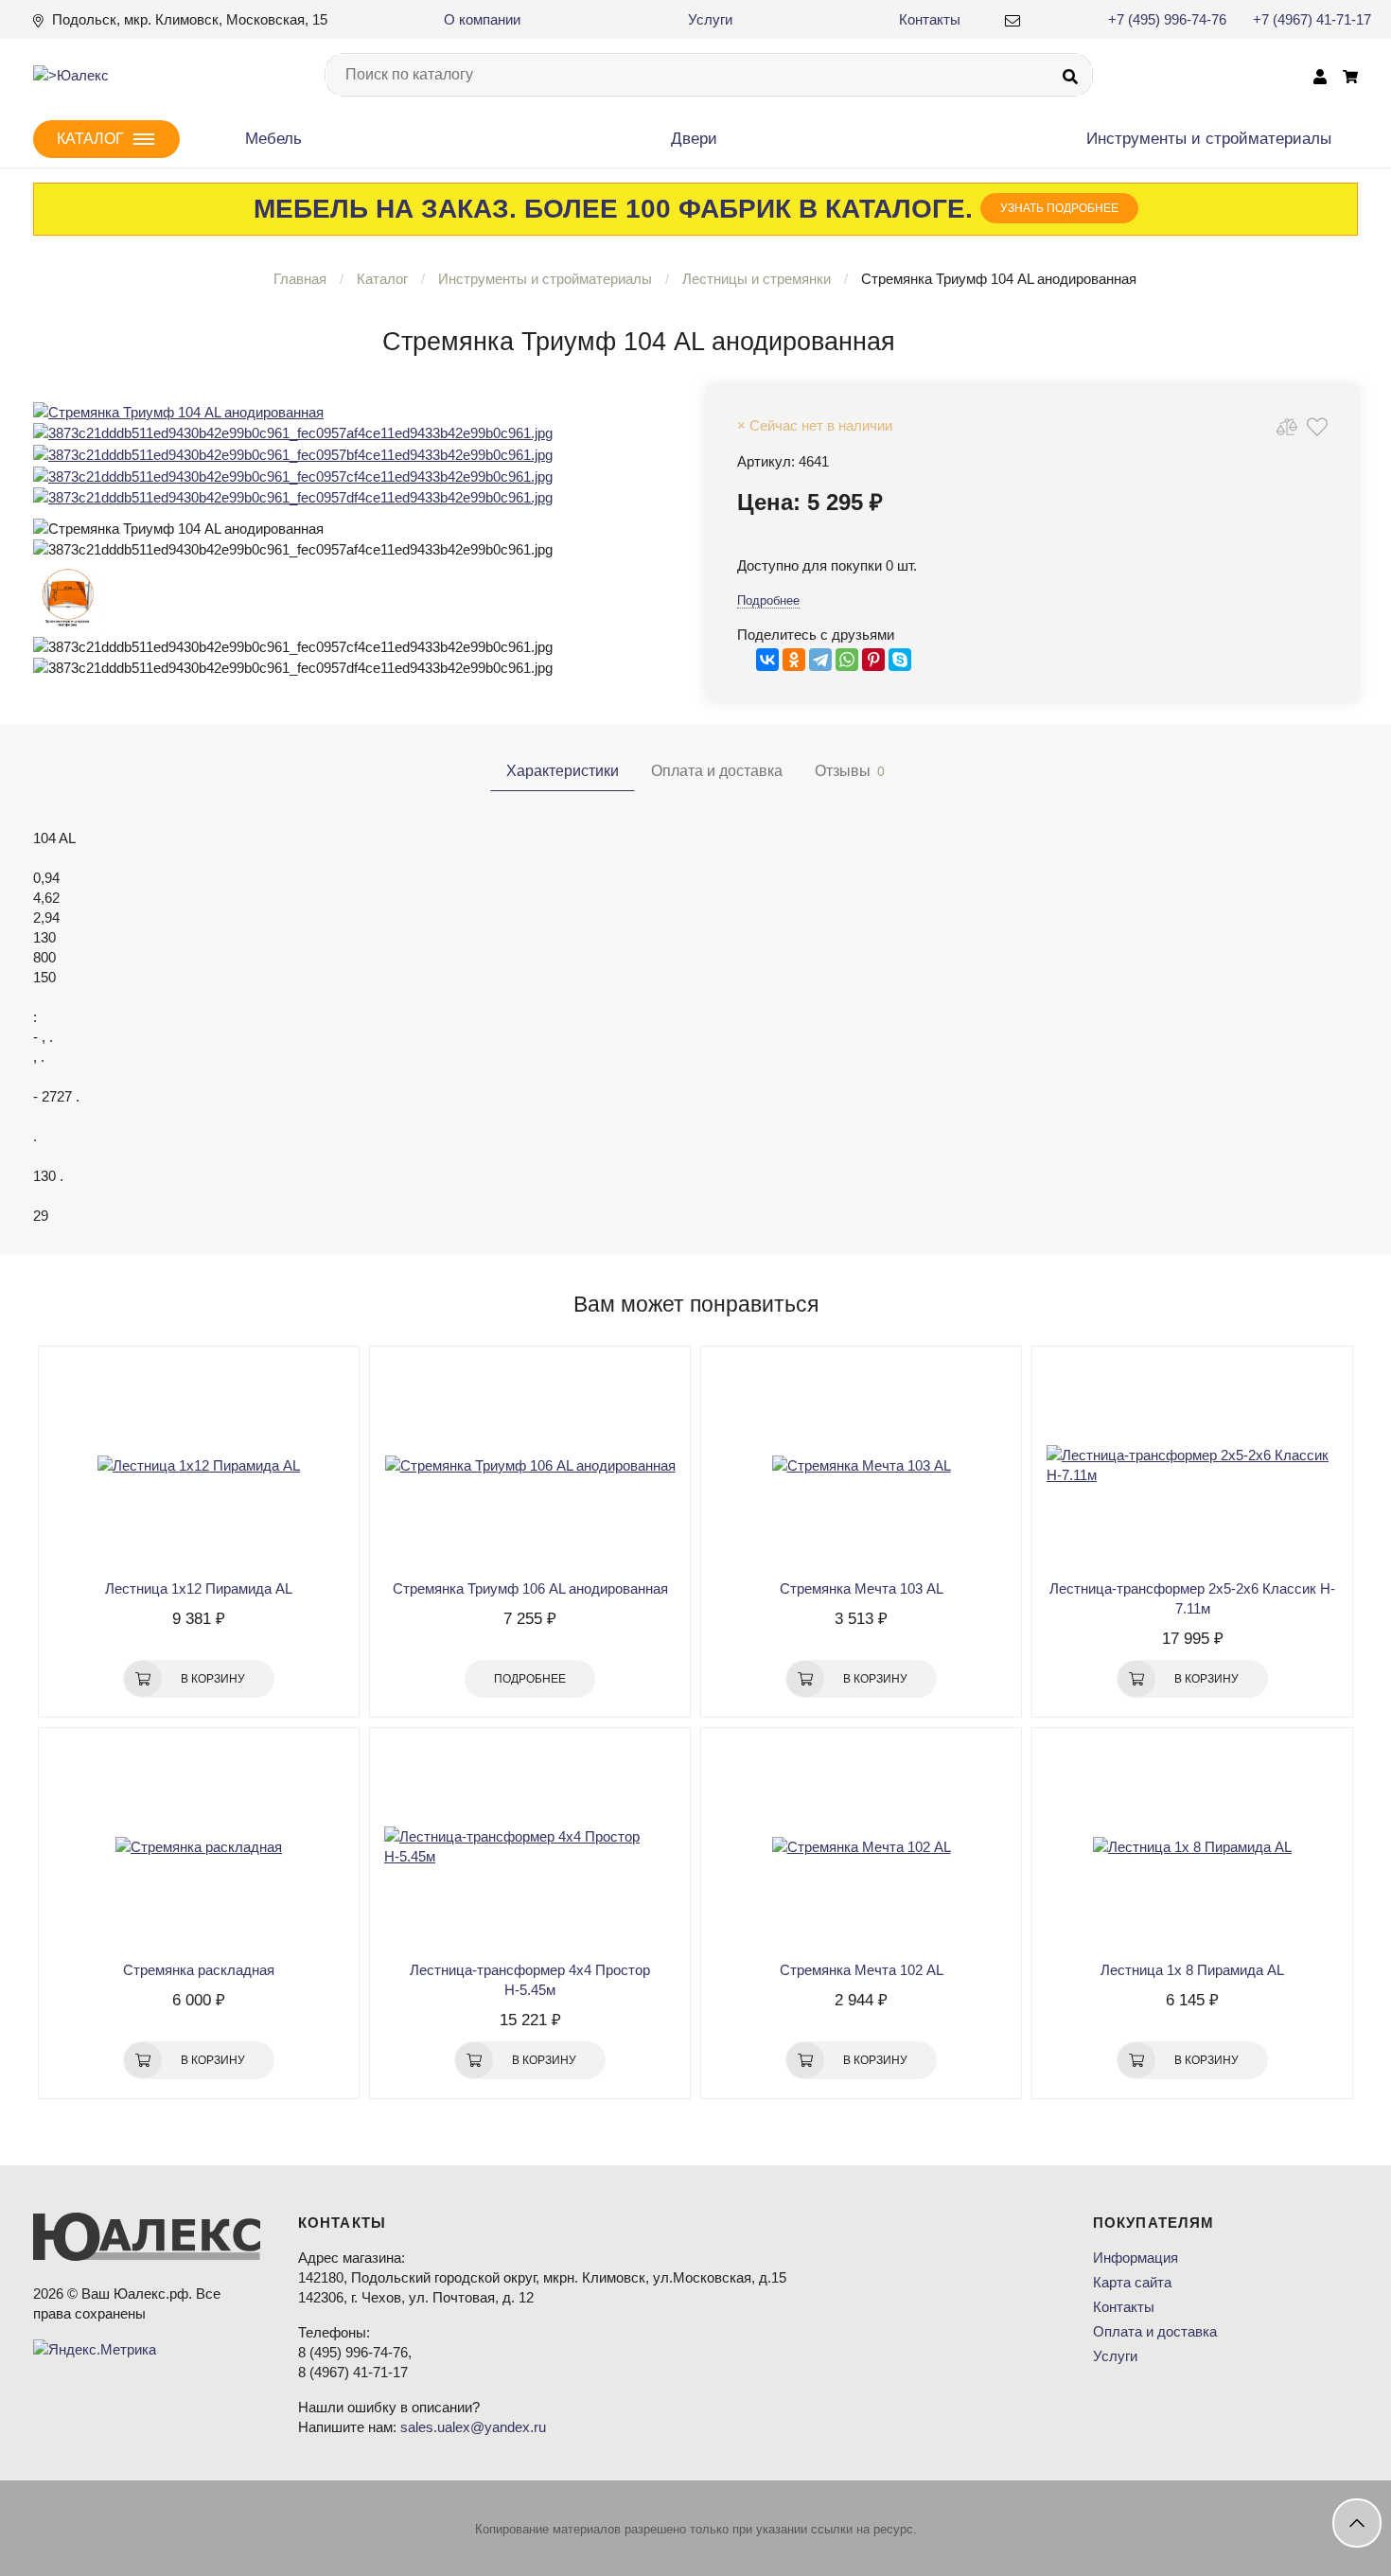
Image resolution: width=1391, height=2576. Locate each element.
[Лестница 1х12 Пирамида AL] (199, 1465)
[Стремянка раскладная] (199, 1846)
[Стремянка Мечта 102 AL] (861, 1846)
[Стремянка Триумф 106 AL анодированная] (530, 1465)
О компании (482, 19)
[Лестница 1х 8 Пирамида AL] (1192, 1846)
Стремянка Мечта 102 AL (862, 1970)
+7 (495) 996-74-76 (1167, 19)
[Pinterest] (873, 660)
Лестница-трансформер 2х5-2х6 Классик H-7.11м (1192, 1598)
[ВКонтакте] (767, 660)
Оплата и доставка (1155, 2331)
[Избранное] (1317, 426)
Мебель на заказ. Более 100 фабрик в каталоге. (686, 209)
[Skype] (900, 660)
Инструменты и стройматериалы (545, 279)
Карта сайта (1132, 2282)
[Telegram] (820, 660)
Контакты (930, 19)
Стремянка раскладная (199, 1970)
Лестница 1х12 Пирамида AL (199, 1588)
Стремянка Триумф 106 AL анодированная (530, 1588)
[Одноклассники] (794, 660)
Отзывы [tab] (850, 771)
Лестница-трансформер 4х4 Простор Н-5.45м (530, 1980)
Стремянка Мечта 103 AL (862, 1588)
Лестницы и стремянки (757, 279)
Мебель (273, 139)
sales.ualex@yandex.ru (473, 2427)
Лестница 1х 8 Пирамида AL (1192, 1970)
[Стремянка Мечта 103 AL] (861, 1465)
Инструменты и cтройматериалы (1209, 139)
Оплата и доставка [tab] (717, 771)
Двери (694, 139)
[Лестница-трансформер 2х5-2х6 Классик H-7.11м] (1192, 1465)
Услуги (710, 19)
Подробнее (768, 600)
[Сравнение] (1287, 426)
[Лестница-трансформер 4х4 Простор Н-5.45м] (530, 1846)
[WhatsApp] (847, 660)
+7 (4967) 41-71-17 (1312, 19)
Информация (1136, 2258)
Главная (300, 279)
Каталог (382, 279)
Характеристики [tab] (563, 771)
